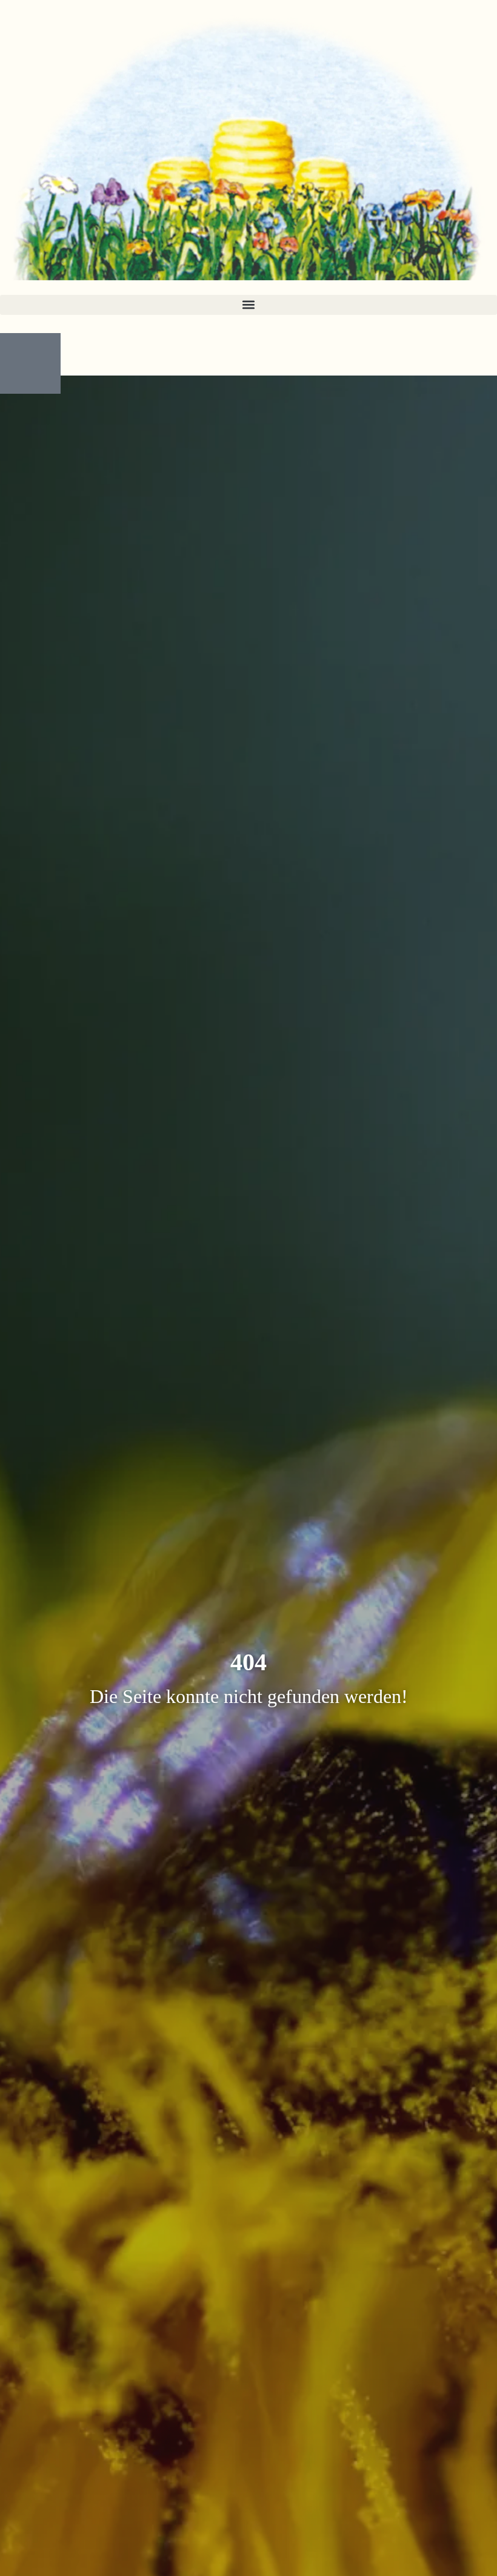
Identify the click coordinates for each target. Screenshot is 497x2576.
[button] (248, 305)
